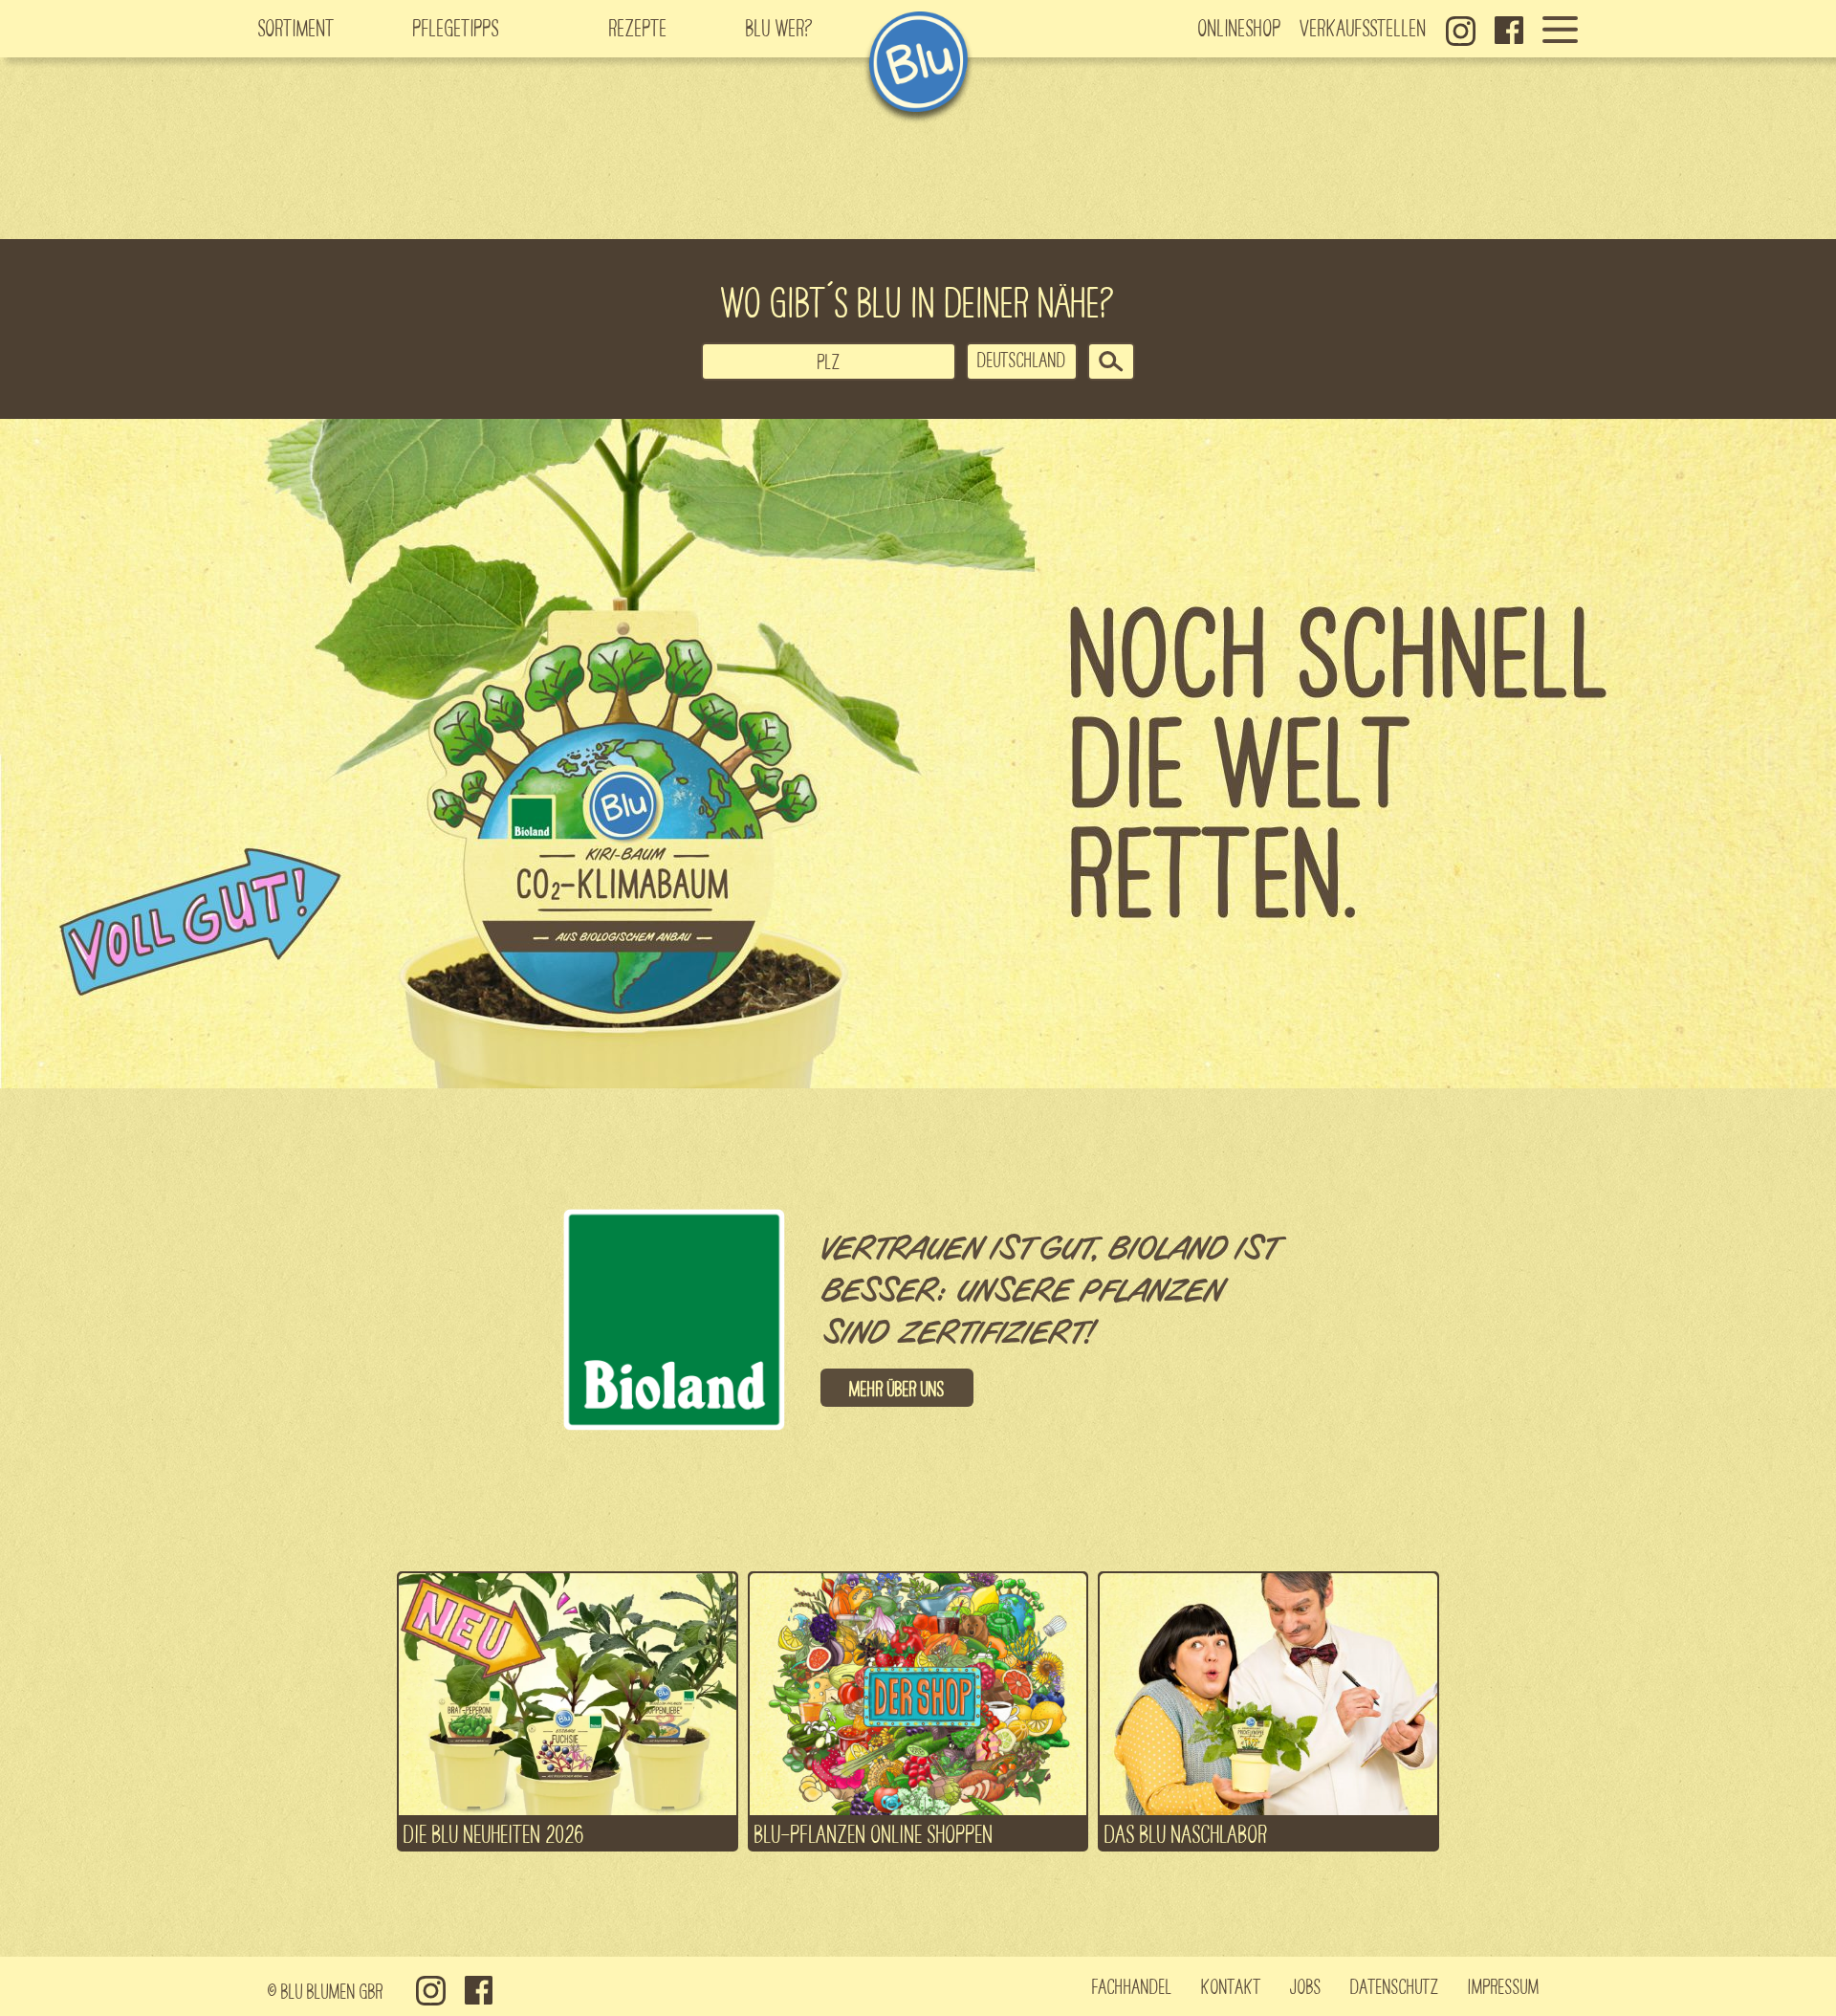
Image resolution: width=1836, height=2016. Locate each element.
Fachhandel (1132, 1985)
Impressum (1504, 1985)
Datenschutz (1395, 1985)
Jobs (1306, 1985)
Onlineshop (1240, 27)
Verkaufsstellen (1364, 27)
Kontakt (1231, 1985)
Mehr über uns (897, 1388)
